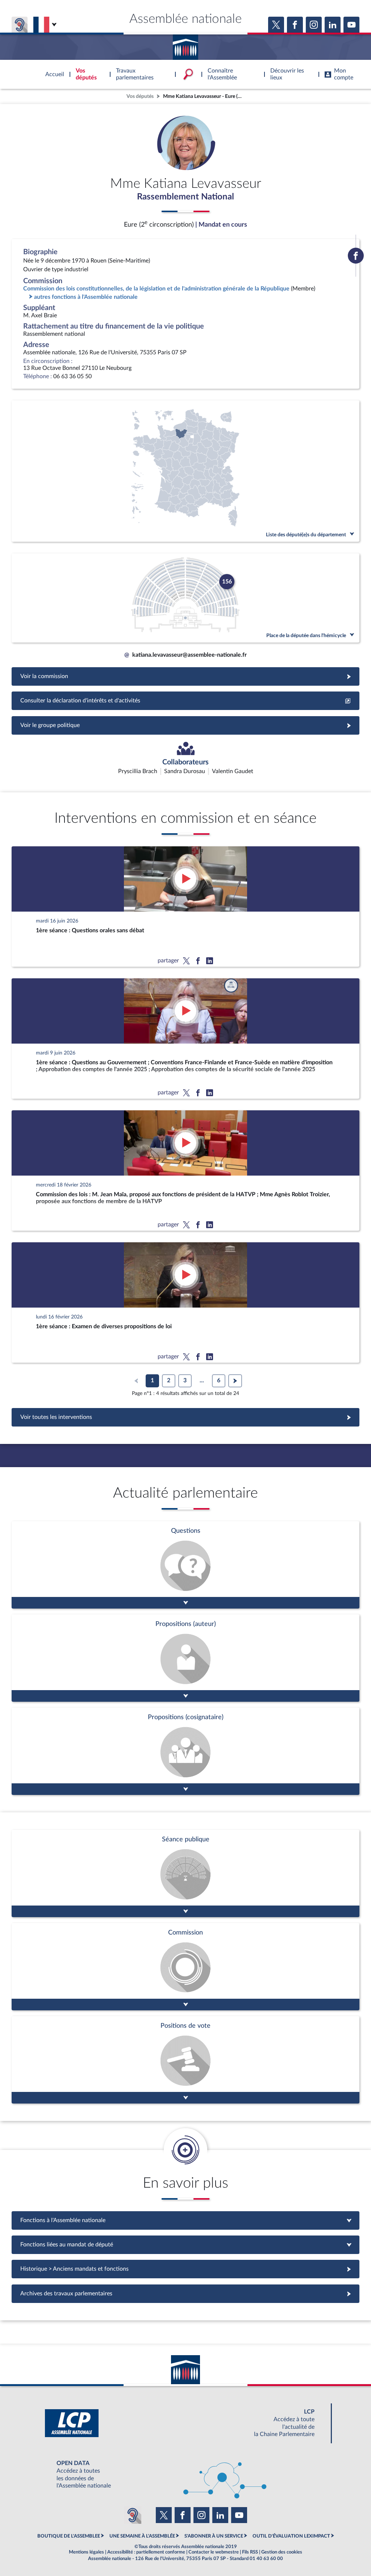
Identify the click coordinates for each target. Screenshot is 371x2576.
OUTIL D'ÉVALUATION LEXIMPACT (291, 2536)
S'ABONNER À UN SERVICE (214, 2536)
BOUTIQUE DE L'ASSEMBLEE (69, 2536)
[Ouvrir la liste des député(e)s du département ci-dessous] (185, 471)
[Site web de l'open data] (185, 2475)
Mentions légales (86, 2552)
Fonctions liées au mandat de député (185, 2245)
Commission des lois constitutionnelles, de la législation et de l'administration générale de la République (156, 289)
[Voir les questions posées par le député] (185, 1565)
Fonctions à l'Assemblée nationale (186, 2220)
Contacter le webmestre (214, 2552)
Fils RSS (250, 2552)
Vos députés (140, 96)
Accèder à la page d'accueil (185, 45)
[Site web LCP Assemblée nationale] (185, 2423)
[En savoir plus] (185, 1658)
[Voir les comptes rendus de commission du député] (185, 1967)
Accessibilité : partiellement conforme (146, 2552)
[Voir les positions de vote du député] (185, 2060)
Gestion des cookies (282, 2552)
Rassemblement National (185, 197)
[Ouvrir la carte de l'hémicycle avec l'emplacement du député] (185, 598)
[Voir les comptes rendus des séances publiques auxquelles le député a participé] (185, 1873)
